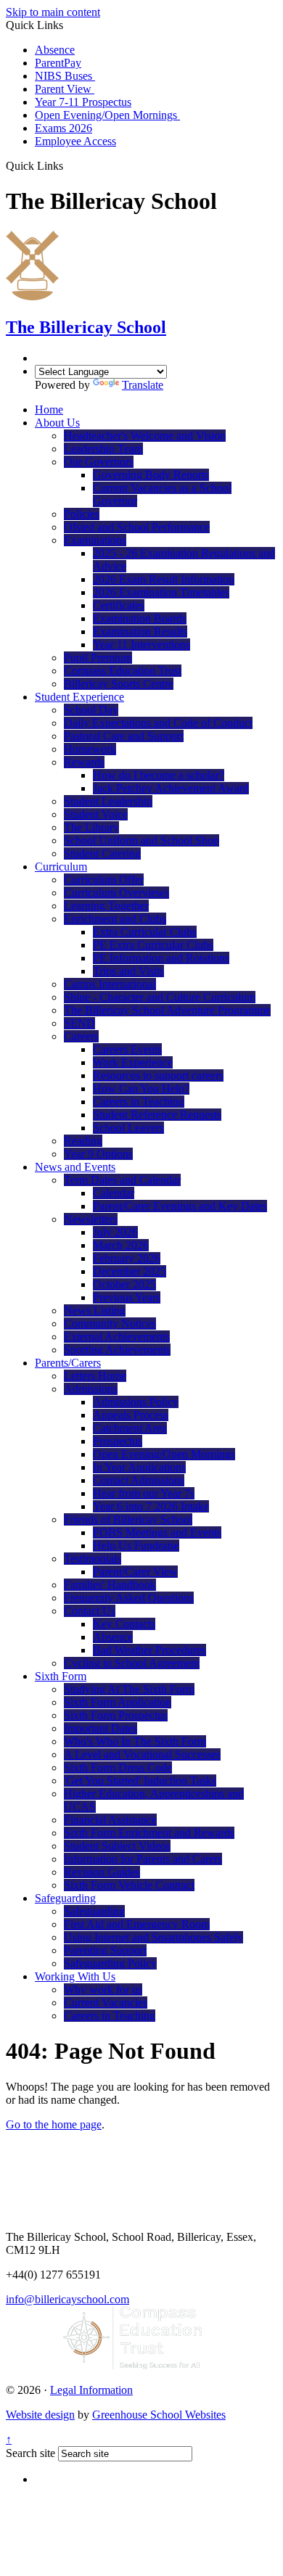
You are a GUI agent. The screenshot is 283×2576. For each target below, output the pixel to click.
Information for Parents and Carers (143, 1859)
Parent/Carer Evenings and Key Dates (180, 1206)
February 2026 (127, 1258)
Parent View (65, 89)
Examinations (95, 540)
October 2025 (124, 1284)
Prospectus (118, 1441)
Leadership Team (103, 449)
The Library (91, 827)
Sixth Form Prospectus (116, 1715)
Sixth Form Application (118, 1702)
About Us (57, 423)
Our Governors (99, 462)
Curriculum (61, 867)
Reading (83, 1141)
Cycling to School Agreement (132, 1663)
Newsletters (91, 1219)
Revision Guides (102, 1872)
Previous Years (127, 1297)
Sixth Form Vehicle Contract (129, 1885)
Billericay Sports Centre (119, 684)
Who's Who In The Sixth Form (135, 1741)
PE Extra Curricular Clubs (153, 945)
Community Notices (110, 1324)
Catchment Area (130, 1428)
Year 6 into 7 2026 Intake (151, 1506)
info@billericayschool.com (67, 2299)
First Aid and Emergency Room (137, 1924)
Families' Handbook (110, 1585)
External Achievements (117, 1337)
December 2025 (130, 1271)
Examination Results (140, 631)
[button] (69, 165)
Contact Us (90, 1611)
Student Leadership (108, 801)
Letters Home (95, 1376)
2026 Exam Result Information (164, 579)
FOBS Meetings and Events (157, 1532)
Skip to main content (53, 12)
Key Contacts (124, 1624)
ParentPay (58, 63)
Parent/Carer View (135, 1572)
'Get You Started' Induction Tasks (140, 1781)
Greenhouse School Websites (159, 2415)
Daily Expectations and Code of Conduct (158, 723)
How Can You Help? (141, 1089)
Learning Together (106, 906)
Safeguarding (65, 1898)
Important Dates (101, 1728)
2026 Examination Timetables (161, 592)
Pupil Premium (98, 658)
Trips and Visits (128, 971)
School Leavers (128, 1128)
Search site (30, 2453)
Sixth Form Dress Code (118, 1768)
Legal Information (91, 2390)
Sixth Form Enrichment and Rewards (149, 1833)
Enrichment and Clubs (115, 919)
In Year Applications (139, 1467)
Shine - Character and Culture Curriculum (160, 997)
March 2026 (121, 1245)
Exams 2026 (63, 128)
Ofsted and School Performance (137, 527)
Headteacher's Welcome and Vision (145, 436)
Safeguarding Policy (110, 1963)
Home (49, 410)
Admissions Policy (136, 1402)
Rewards (84, 762)
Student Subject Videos (117, 1846)
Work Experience (133, 1062)
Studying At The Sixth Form (129, 1689)
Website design (40, 2415)
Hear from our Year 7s (144, 1493)
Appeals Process (131, 1415)
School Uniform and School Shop (141, 840)
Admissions (91, 1389)
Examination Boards (140, 618)
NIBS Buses (65, 76)
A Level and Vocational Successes (142, 1754)
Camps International (110, 984)
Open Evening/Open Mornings (107, 115)
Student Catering (102, 853)
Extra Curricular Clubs (145, 932)
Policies (82, 514)
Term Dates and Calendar (122, 1180)
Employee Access (75, 141)
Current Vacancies (106, 2003)
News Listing (95, 1310)
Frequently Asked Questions (129, 1598)
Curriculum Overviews (116, 893)
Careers (81, 1036)
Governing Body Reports (151, 475)
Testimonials (93, 1559)
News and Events (75, 1167)
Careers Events (127, 1049)
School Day (91, 710)
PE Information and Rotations (161, 958)
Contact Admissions (139, 1480)
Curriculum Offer (104, 880)
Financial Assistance (110, 1820)
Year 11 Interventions (141, 645)
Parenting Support (105, 1950)
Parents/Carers (68, 1363)
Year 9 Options (98, 1154)
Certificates (119, 605)
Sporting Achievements (117, 1350)
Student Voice (96, 814)
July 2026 (115, 1232)
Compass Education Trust (123, 671)
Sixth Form (61, 1676)
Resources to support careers (158, 1075)
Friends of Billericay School (128, 1519)
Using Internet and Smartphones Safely (153, 1937)
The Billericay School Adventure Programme (167, 1010)
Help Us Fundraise (136, 1546)
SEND (79, 1023)
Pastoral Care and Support (124, 736)
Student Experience (79, 697)
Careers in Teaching (139, 1102)
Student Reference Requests (157, 1115)
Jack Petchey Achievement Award (171, 788)
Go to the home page (54, 2124)
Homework (90, 749)
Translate (143, 385)
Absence (55, 50)
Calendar (114, 1193)
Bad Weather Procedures (149, 1650)
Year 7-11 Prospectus (83, 102)
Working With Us (75, 1976)
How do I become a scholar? (159, 775)
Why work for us (103, 1989)
